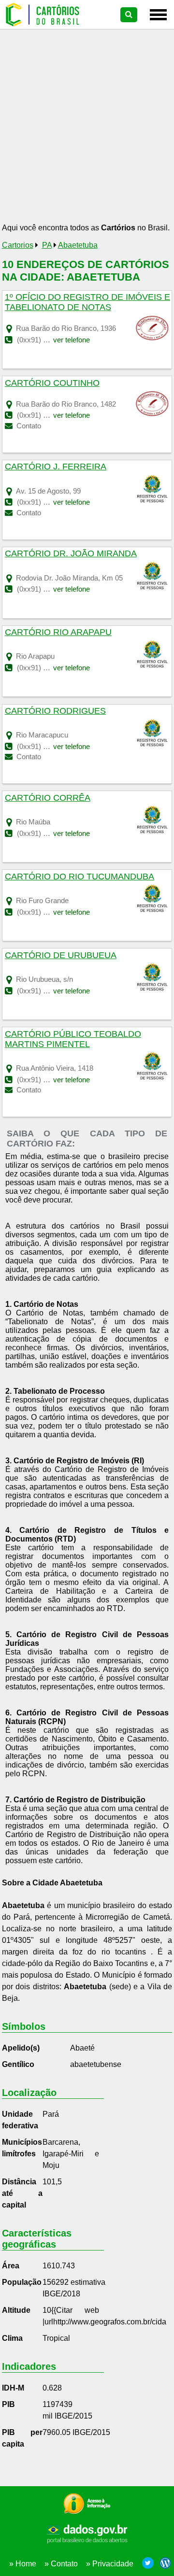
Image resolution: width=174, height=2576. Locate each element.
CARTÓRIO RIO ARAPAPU (58, 632)
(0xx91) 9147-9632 (47, 912)
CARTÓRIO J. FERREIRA (56, 467)
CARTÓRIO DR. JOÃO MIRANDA (71, 553)
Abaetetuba (78, 245)
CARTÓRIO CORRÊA (48, 798)
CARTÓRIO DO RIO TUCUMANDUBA (80, 877)
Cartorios (18, 245)
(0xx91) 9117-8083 (46, 668)
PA (47, 245)
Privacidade (113, 2564)
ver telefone (72, 340)
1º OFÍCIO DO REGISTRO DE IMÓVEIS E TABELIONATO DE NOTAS (87, 302)
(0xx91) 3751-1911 (46, 415)
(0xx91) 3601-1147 (46, 1080)
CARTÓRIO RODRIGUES (55, 711)
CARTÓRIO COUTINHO (52, 383)
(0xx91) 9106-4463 (47, 991)
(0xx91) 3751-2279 (47, 502)
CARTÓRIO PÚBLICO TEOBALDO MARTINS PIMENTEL (73, 1039)
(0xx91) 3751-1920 (47, 340)
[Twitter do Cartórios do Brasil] (148, 2564)
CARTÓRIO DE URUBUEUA (61, 955)
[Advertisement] (87, 129)
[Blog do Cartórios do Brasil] (163, 2564)
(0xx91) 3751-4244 (47, 746)
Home (26, 2564)
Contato (28, 426)
